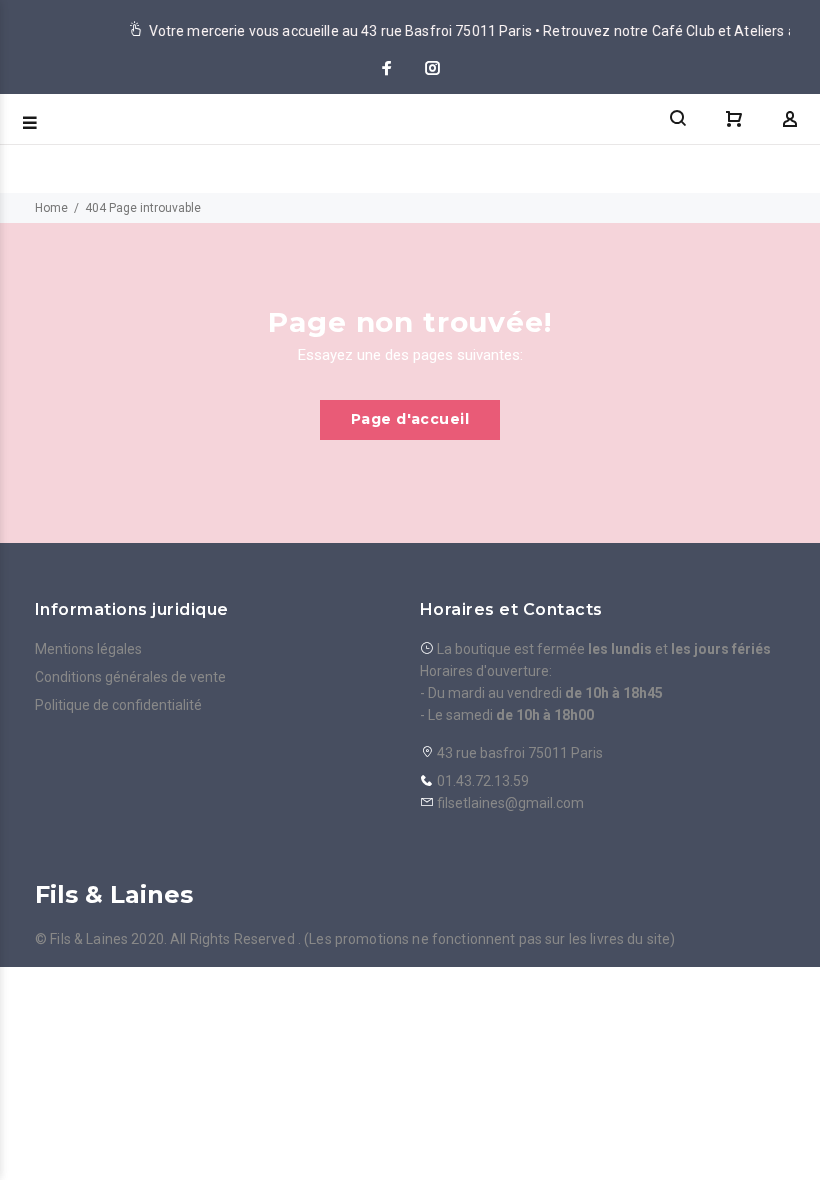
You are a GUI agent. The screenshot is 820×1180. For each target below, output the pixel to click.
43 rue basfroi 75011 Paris (518, 753)
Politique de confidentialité (118, 705)
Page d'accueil (410, 419)
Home (51, 208)
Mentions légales (88, 649)
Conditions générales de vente (130, 677)
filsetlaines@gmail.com (510, 803)
